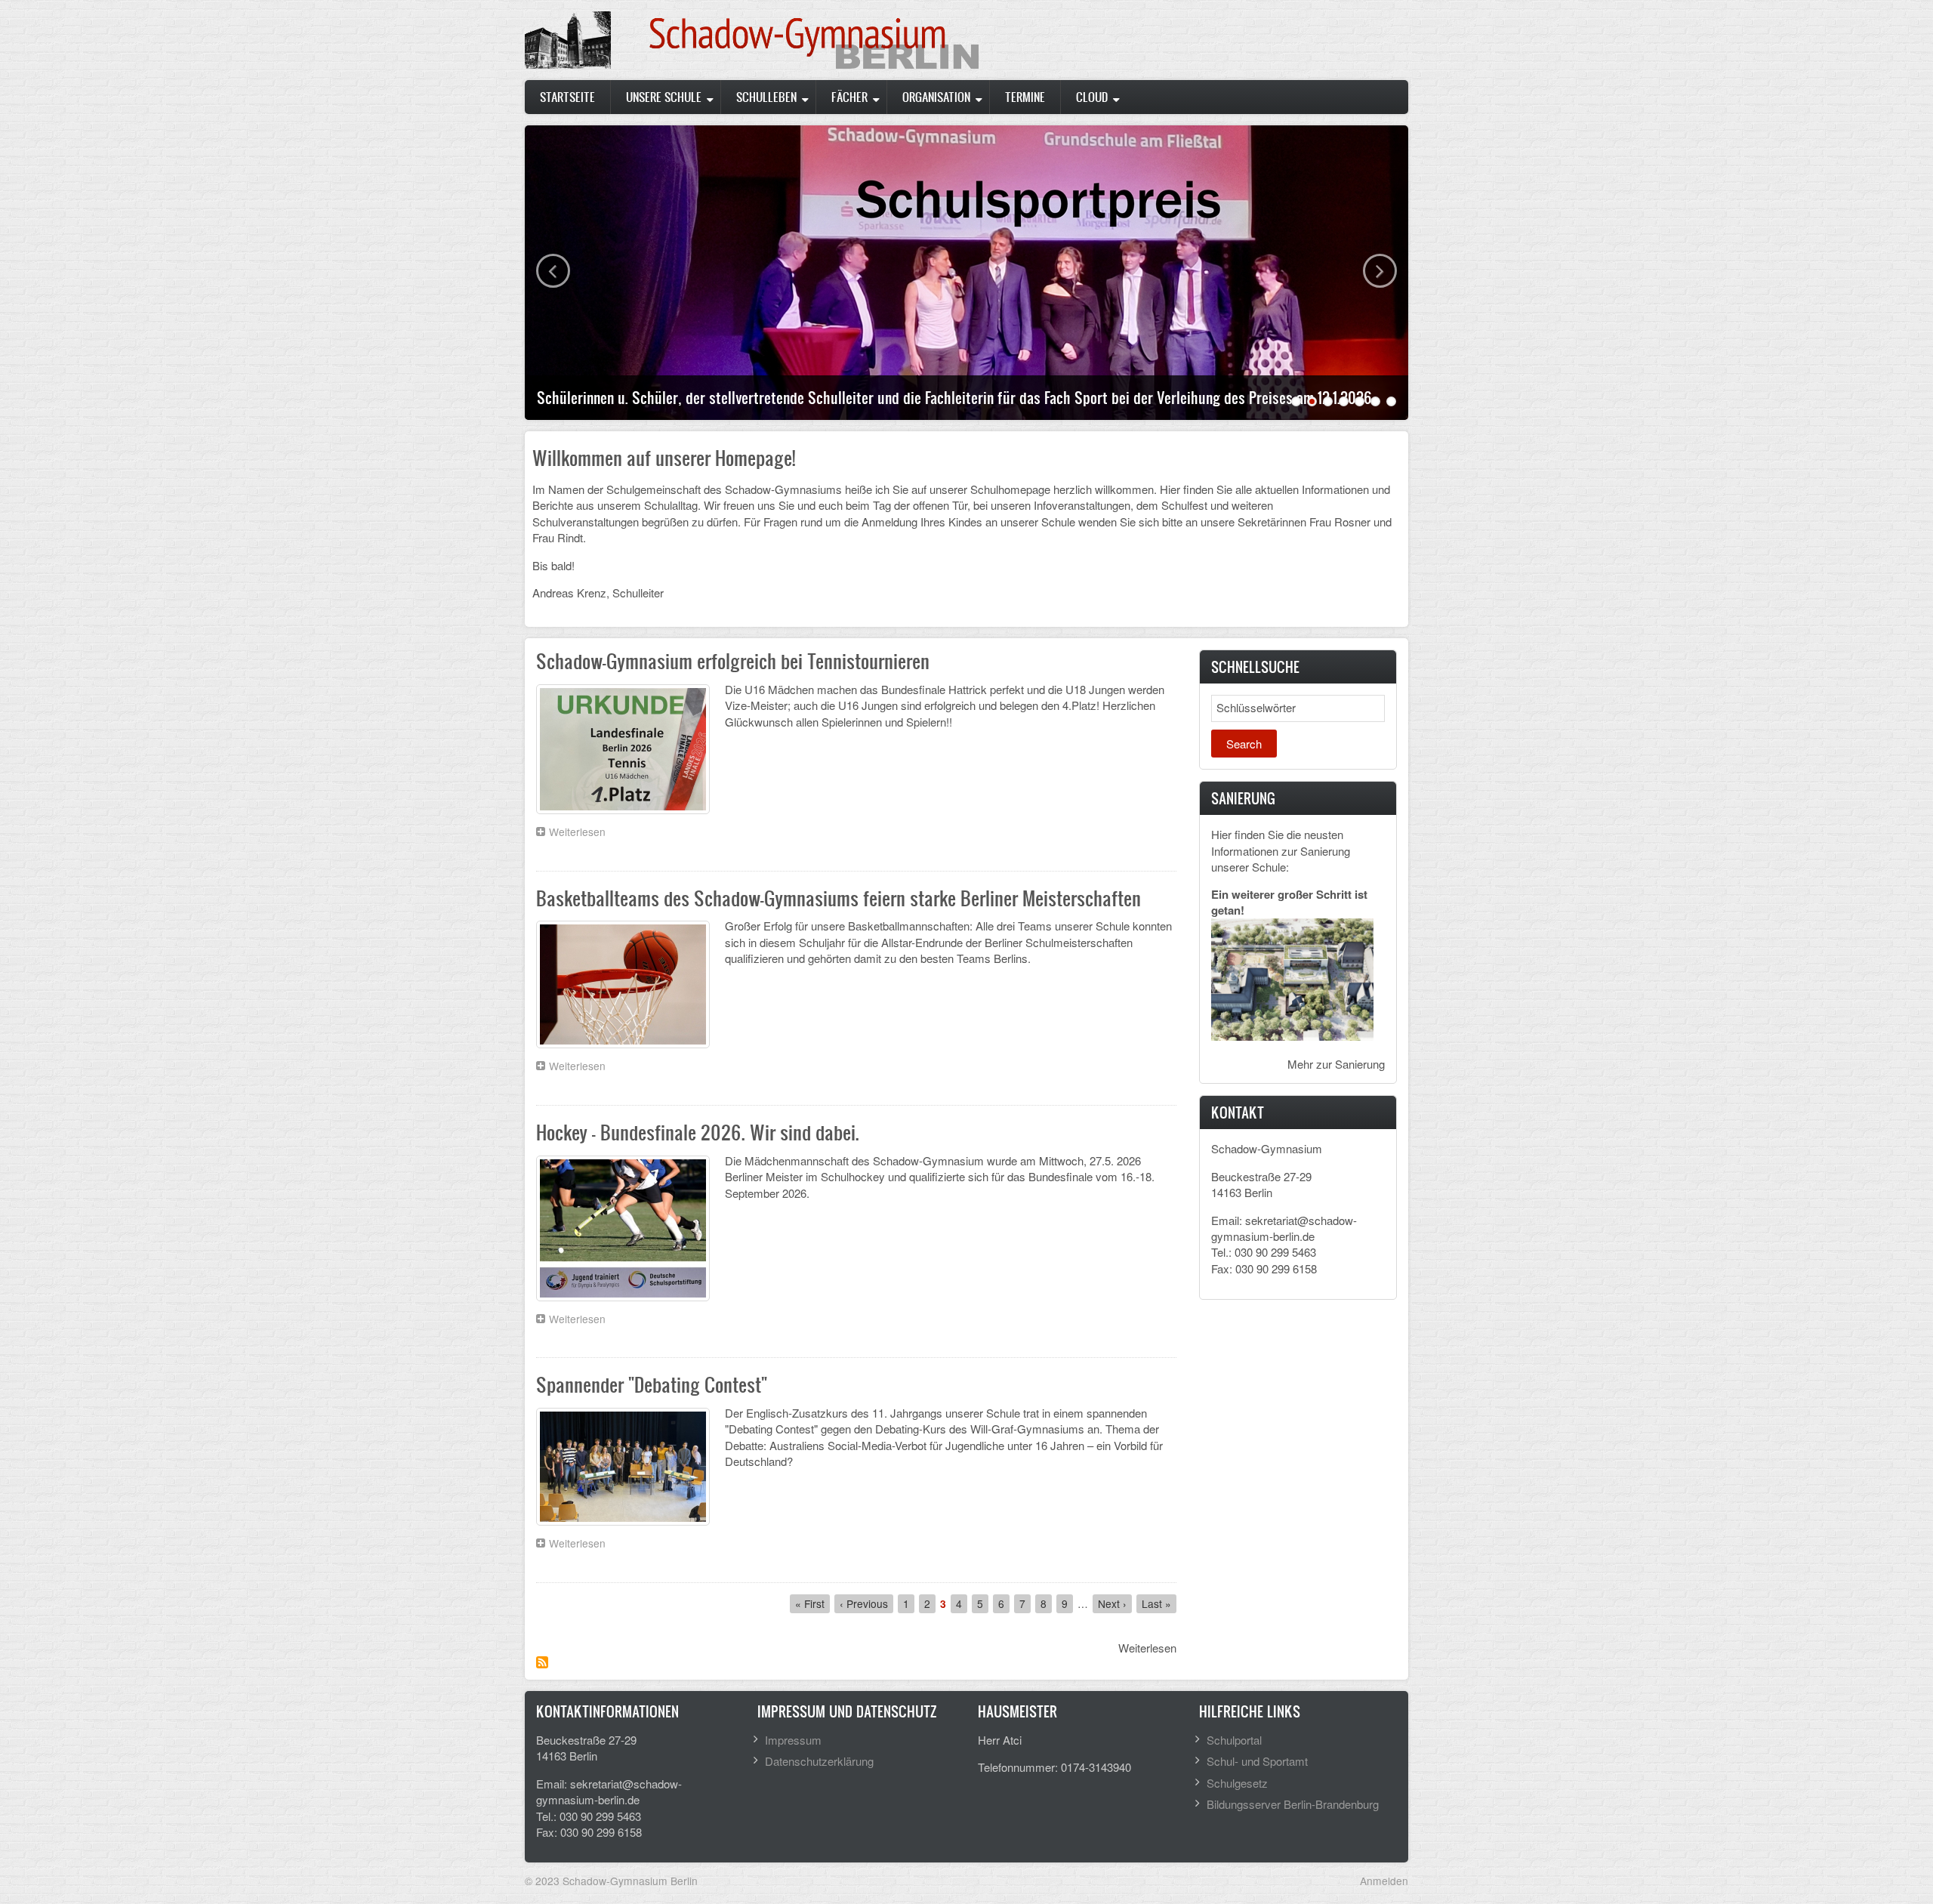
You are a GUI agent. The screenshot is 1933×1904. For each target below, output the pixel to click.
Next (1380, 271)
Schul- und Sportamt (1257, 1761)
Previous (553, 271)
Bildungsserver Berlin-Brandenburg (1293, 1804)
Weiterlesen (581, 833)
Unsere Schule (664, 97)
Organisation (936, 97)
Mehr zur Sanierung (1336, 1064)
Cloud (1092, 97)
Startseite (567, 97)
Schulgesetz (1237, 1783)
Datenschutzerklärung (819, 1761)
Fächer (849, 97)
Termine (1025, 97)
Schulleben (766, 97)
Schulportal (1234, 1740)
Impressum (793, 1740)
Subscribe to (542, 1662)
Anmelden (1384, 1881)
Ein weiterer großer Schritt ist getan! (1289, 902)
